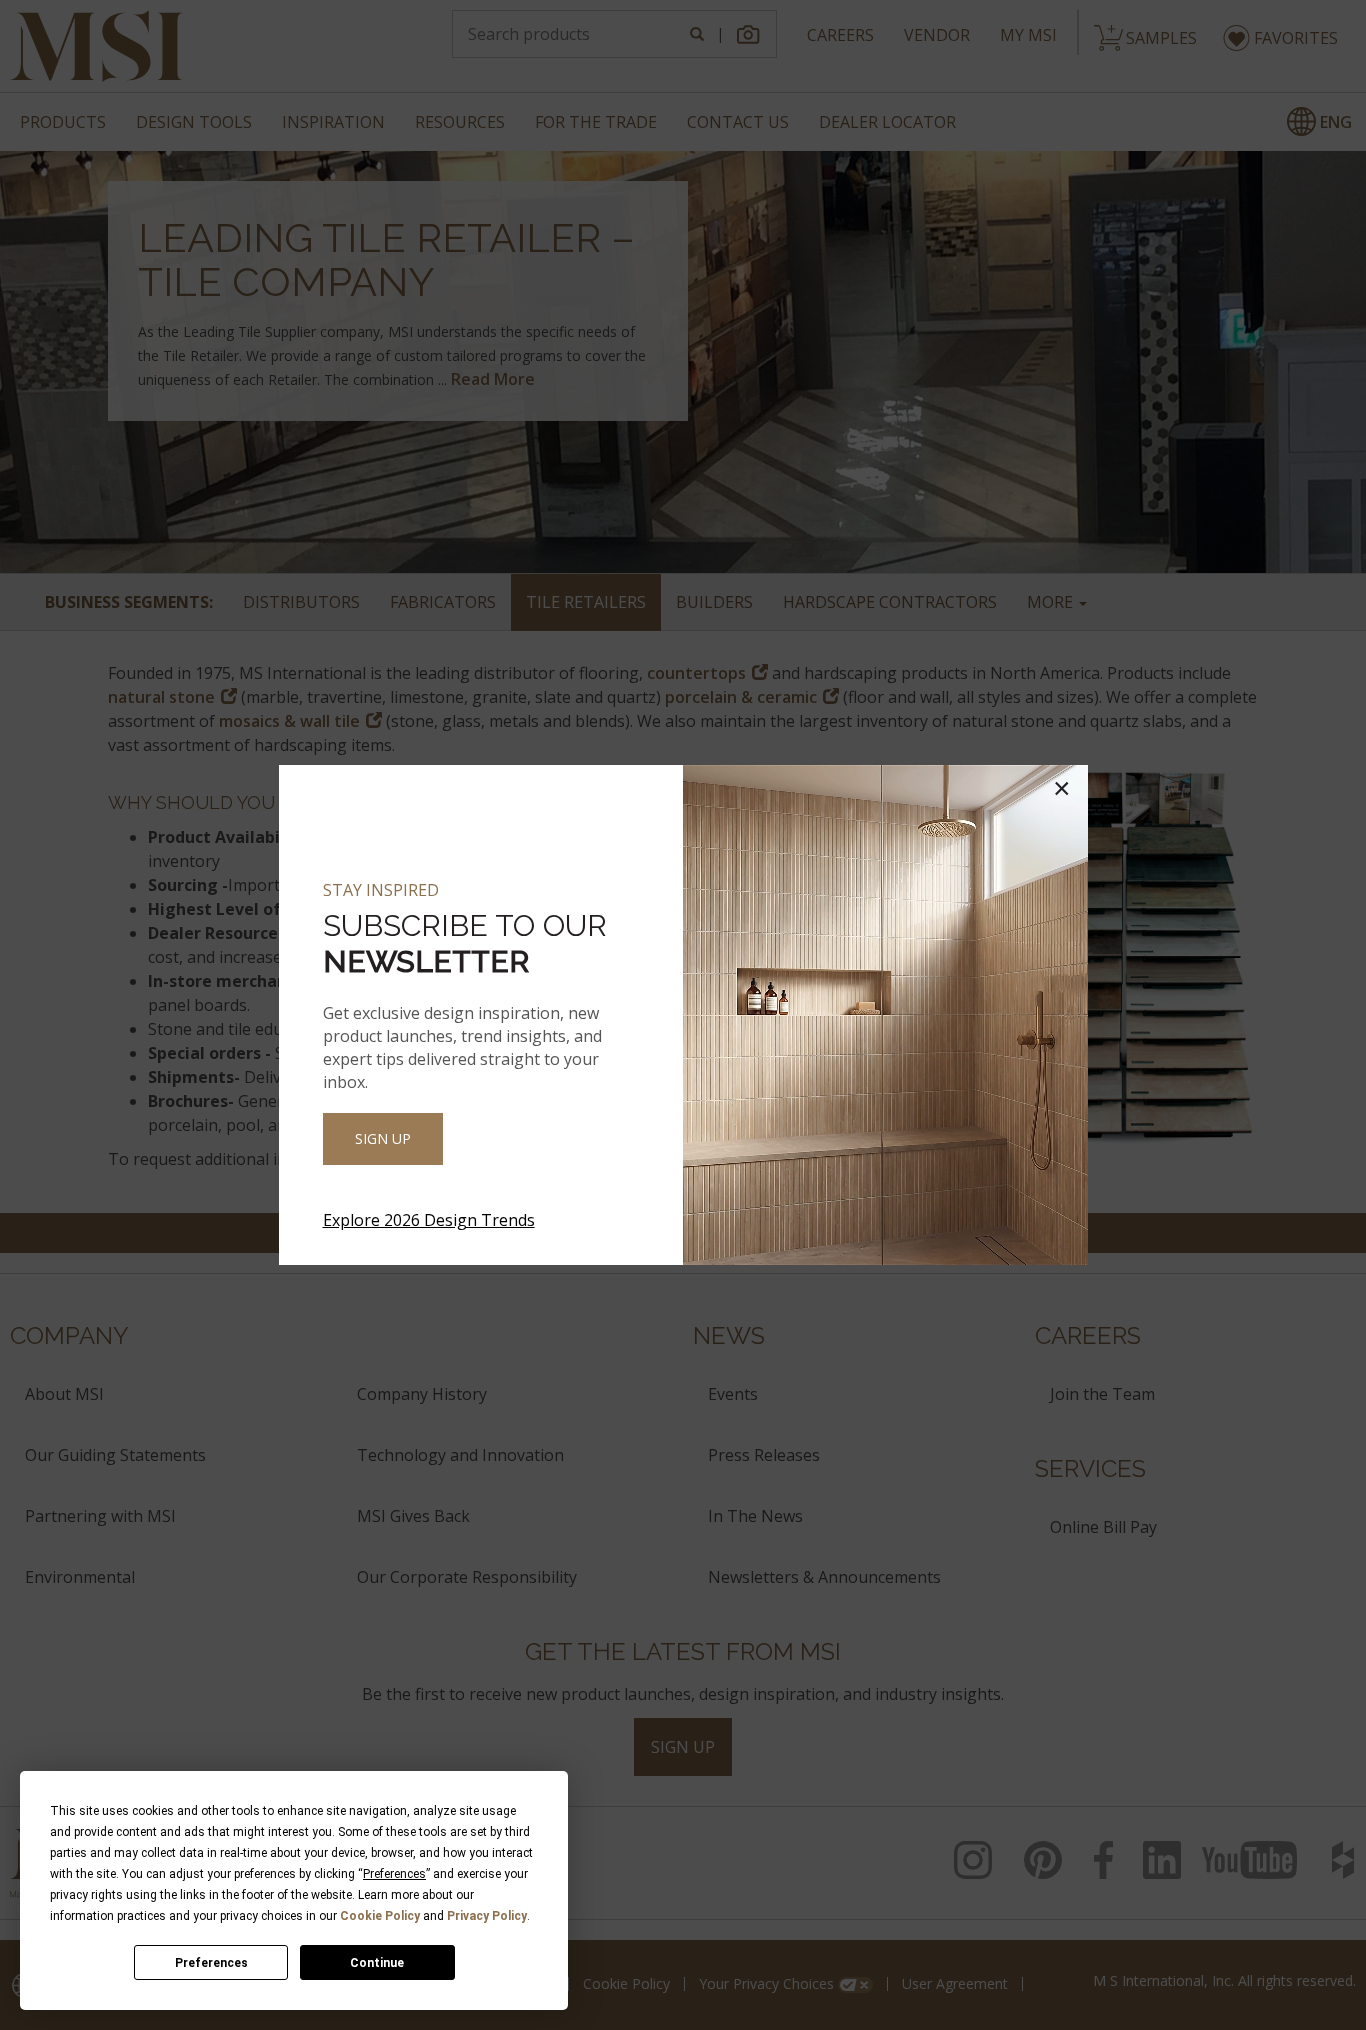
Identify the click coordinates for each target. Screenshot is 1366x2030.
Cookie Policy (380, 1916)
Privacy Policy (487, 1916)
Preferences (211, 1963)
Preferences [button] (394, 1874)
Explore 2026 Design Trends (429, 1220)
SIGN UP (383, 1138)
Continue (377, 1963)
